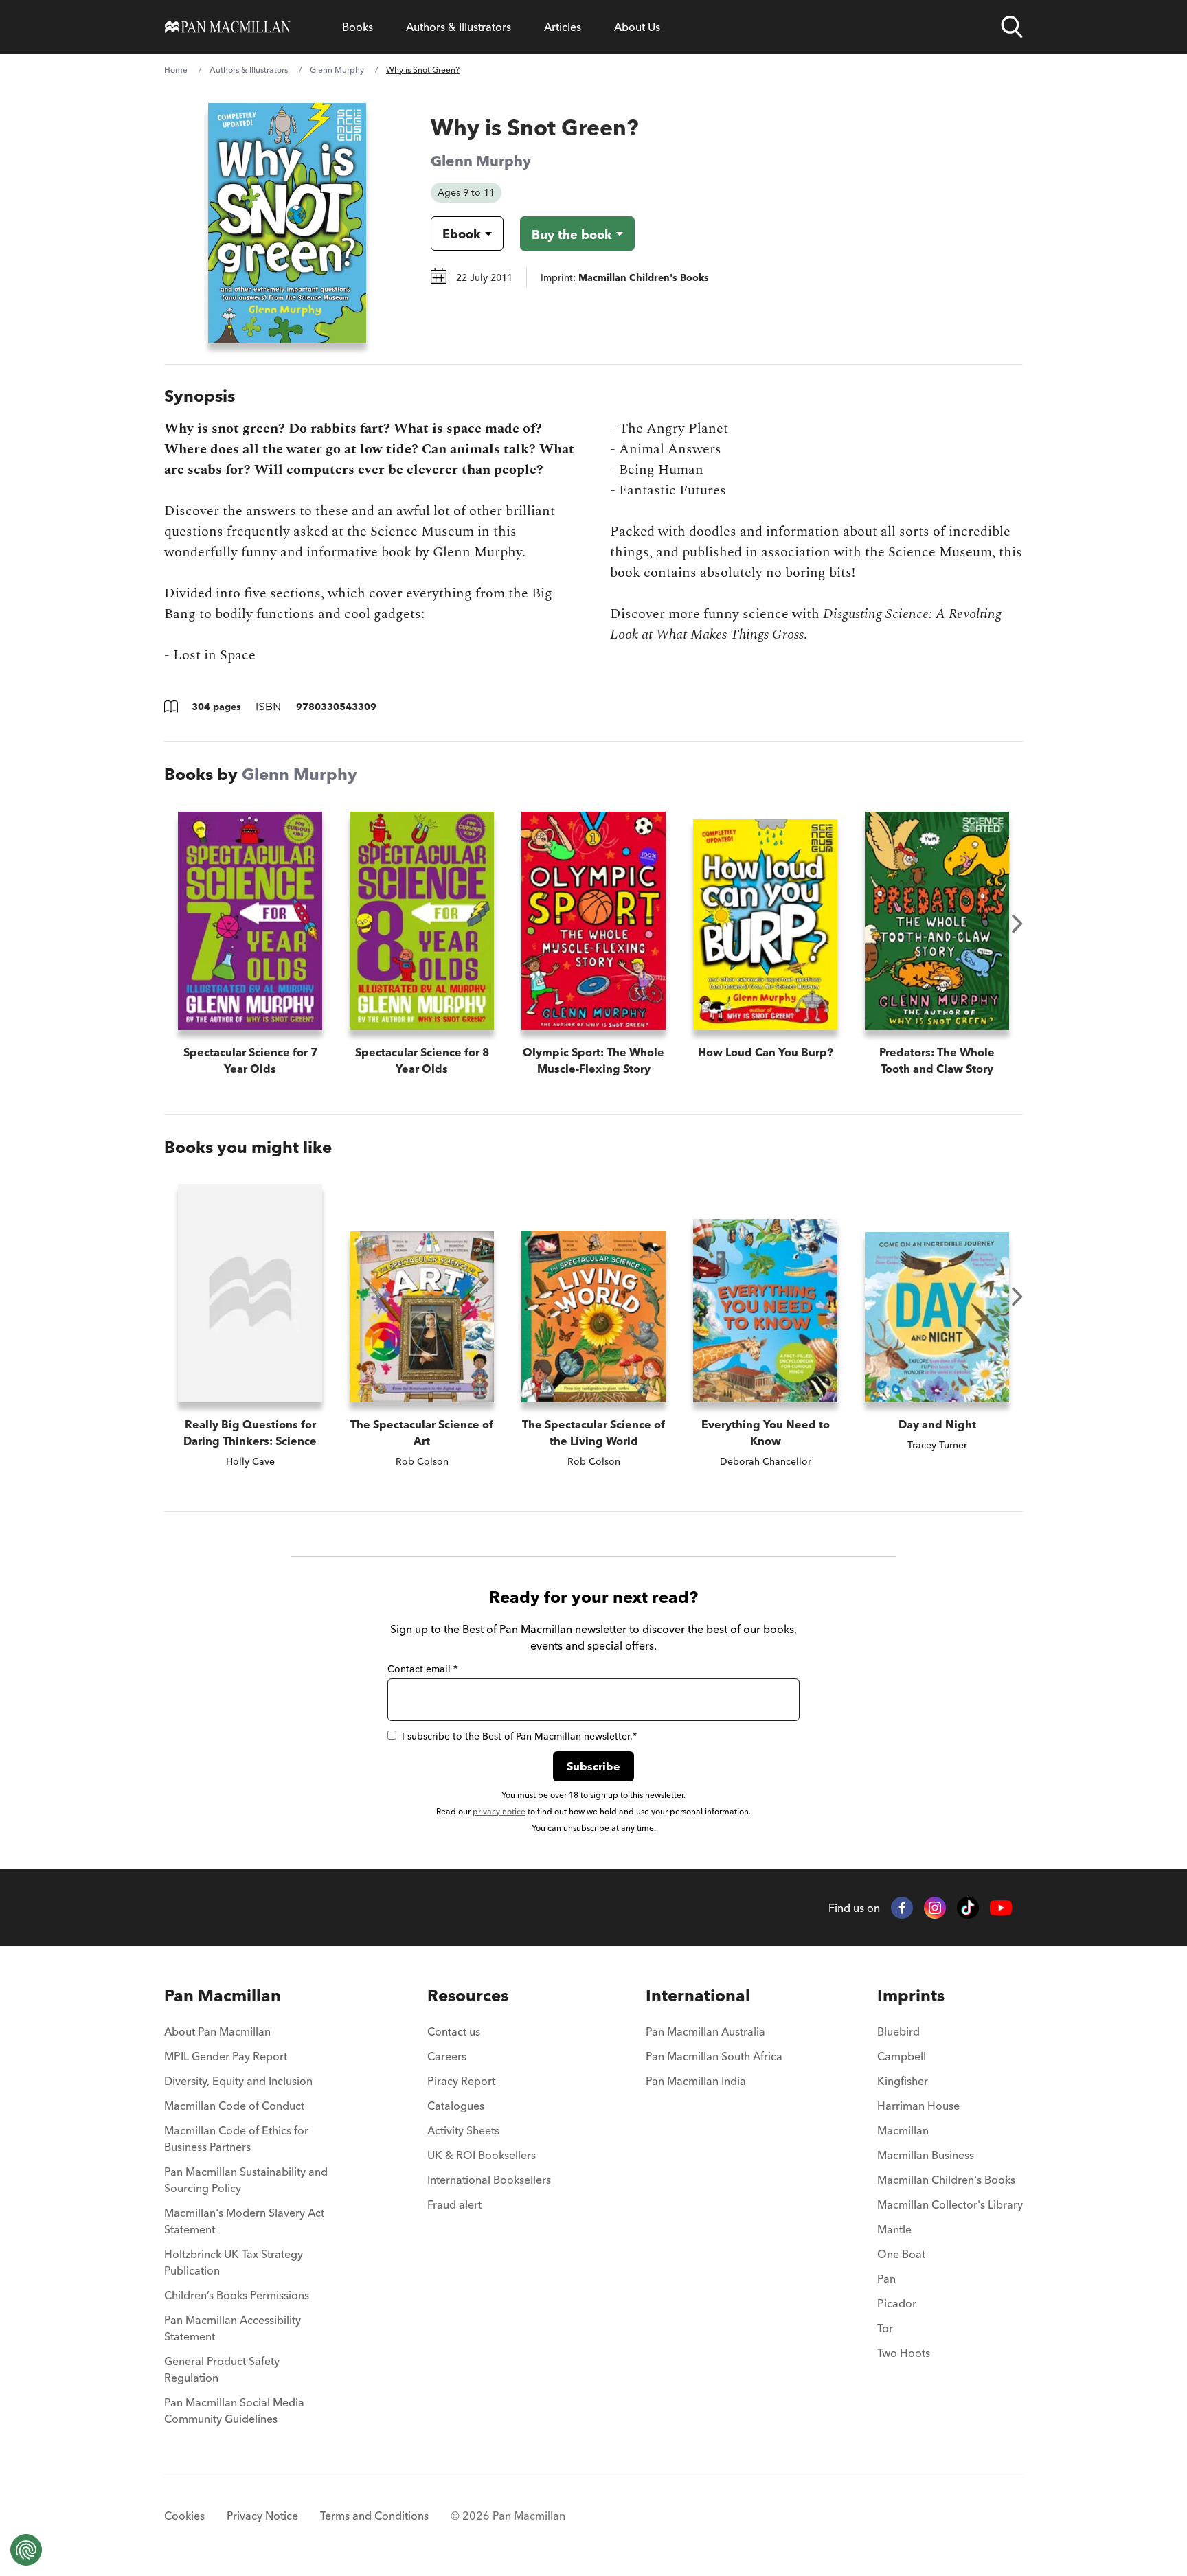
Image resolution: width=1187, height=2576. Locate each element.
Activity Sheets (463, 2130)
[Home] (228, 27)
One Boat (901, 2254)
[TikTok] (968, 1908)
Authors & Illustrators (459, 27)
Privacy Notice (262, 2516)
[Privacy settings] (26, 2550)
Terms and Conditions (374, 2516)
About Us (637, 27)
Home (176, 70)
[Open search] (1012, 27)
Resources (468, 1995)
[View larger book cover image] (287, 223)
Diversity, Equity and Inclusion (238, 2081)
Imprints (911, 1995)
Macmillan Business (926, 2155)
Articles (563, 27)
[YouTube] (1001, 1908)
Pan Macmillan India (696, 2081)
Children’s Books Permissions (237, 2295)
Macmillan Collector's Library (950, 2204)
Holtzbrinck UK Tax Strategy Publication (234, 2262)
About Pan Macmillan (217, 2031)
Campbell (902, 2056)
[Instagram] (935, 1908)
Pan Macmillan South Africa (714, 2056)
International (698, 1995)
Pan (886, 2279)
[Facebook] (902, 1908)
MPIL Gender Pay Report (226, 2056)
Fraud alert (454, 2204)
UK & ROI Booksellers (482, 2155)
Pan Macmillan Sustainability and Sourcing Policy (246, 2180)
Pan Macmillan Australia (705, 2031)
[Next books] (1017, 924)
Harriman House (918, 2106)
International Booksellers (489, 2180)
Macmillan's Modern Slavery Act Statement (244, 2221)
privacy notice (499, 1811)
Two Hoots (904, 2353)
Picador (897, 2303)
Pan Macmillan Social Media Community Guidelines (234, 2410)
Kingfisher (903, 2081)
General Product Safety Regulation (222, 2369)
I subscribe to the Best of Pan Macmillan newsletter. (519, 1736)
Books (358, 27)
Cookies (184, 2516)
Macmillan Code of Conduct (234, 2106)
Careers (447, 2056)
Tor (885, 2328)
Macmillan (903, 2130)
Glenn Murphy (337, 70)
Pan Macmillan (223, 1995)
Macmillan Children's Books (946, 2180)
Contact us (454, 2031)
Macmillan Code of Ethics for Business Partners (236, 2139)
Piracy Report (461, 2081)
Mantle (894, 2229)
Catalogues (456, 2106)
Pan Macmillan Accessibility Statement (233, 2328)
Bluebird (898, 2031)
